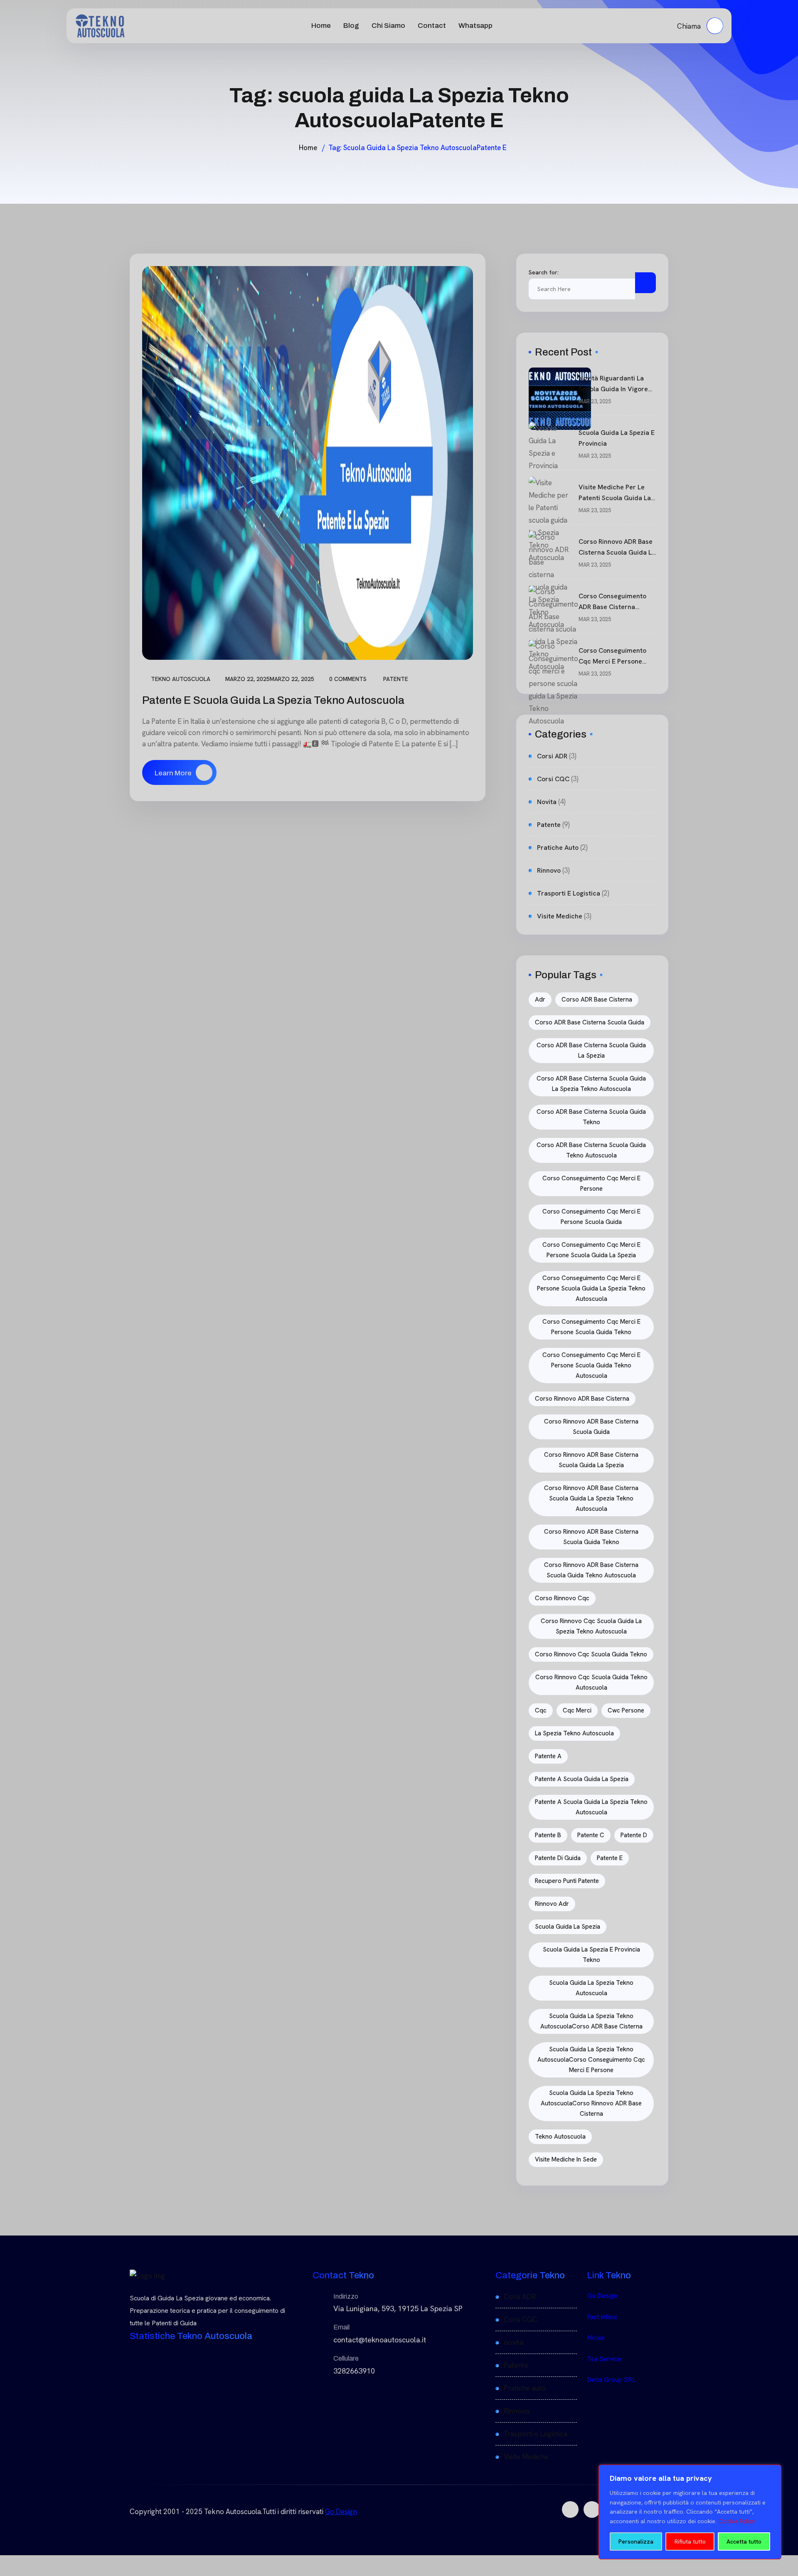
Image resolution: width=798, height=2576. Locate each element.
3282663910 (354, 2371)
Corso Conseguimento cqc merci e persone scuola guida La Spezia (591, 1250)
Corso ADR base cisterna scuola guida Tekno (591, 1117)
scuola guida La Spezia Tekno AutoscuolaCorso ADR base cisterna (591, 2021)
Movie (596, 2338)
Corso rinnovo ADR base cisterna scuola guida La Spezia (591, 1460)
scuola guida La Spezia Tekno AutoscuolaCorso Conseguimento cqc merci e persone (591, 2060)
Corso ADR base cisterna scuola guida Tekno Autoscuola (591, 1150)
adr (540, 999)
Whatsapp (475, 26)
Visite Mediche (560, 916)
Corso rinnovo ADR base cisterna (582, 1399)
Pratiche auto (558, 848)
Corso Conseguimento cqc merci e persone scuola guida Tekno (591, 1327)
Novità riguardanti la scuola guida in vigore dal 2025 (613, 384)
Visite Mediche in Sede (566, 2159)
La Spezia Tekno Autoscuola (574, 1733)
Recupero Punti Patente (567, 1881)
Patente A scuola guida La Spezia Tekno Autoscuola (591, 1807)
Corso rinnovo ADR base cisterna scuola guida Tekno (591, 1537)
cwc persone (626, 1710)
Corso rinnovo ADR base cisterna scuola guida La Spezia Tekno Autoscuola (617, 548)
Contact (432, 26)
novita (547, 802)
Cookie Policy (737, 2521)
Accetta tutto (744, 2541)
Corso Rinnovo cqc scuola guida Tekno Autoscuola (591, 1682)
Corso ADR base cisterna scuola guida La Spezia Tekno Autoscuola (591, 1084)
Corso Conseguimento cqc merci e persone (591, 1183)
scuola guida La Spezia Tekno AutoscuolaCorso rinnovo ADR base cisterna (591, 2103)
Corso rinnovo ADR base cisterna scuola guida (591, 1427)
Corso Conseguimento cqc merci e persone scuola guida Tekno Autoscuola (591, 1365)
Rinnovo (549, 870)
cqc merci (577, 1710)
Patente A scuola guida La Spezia (582, 1779)
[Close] (773, 2472)
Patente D (634, 1835)
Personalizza (636, 2541)
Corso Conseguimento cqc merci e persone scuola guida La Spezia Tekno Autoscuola (614, 656)
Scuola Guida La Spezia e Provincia (617, 438)
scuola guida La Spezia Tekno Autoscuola (591, 1988)
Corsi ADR (552, 756)
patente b (548, 1835)
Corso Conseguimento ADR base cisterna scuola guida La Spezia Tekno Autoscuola (614, 602)
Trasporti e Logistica (569, 893)
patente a (548, 1756)
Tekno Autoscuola (181, 679)
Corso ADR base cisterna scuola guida (590, 1022)
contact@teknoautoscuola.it (380, 2340)
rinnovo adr (552, 1904)
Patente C (591, 1835)
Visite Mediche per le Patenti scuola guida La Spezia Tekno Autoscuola (617, 493)
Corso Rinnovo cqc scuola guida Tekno (591, 1654)
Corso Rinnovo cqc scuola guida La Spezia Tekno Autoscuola (591, 1626)
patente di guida (558, 1858)
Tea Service (604, 2359)
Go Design (602, 2296)
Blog (351, 26)
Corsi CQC (553, 779)
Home (321, 26)
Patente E (610, 1858)
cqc (541, 1710)
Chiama (690, 26)
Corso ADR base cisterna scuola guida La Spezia (591, 1050)
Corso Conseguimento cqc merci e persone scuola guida (591, 1217)
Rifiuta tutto (690, 2541)
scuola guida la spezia (568, 1927)
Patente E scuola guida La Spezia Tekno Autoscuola (274, 700)
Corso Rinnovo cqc (562, 1598)
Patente (396, 679)
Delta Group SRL (611, 2380)
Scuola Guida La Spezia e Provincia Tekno (591, 1955)
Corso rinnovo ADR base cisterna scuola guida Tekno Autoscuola (591, 1570)
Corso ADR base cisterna (597, 999)
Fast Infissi (602, 2317)
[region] (690, 2512)
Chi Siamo (388, 26)
